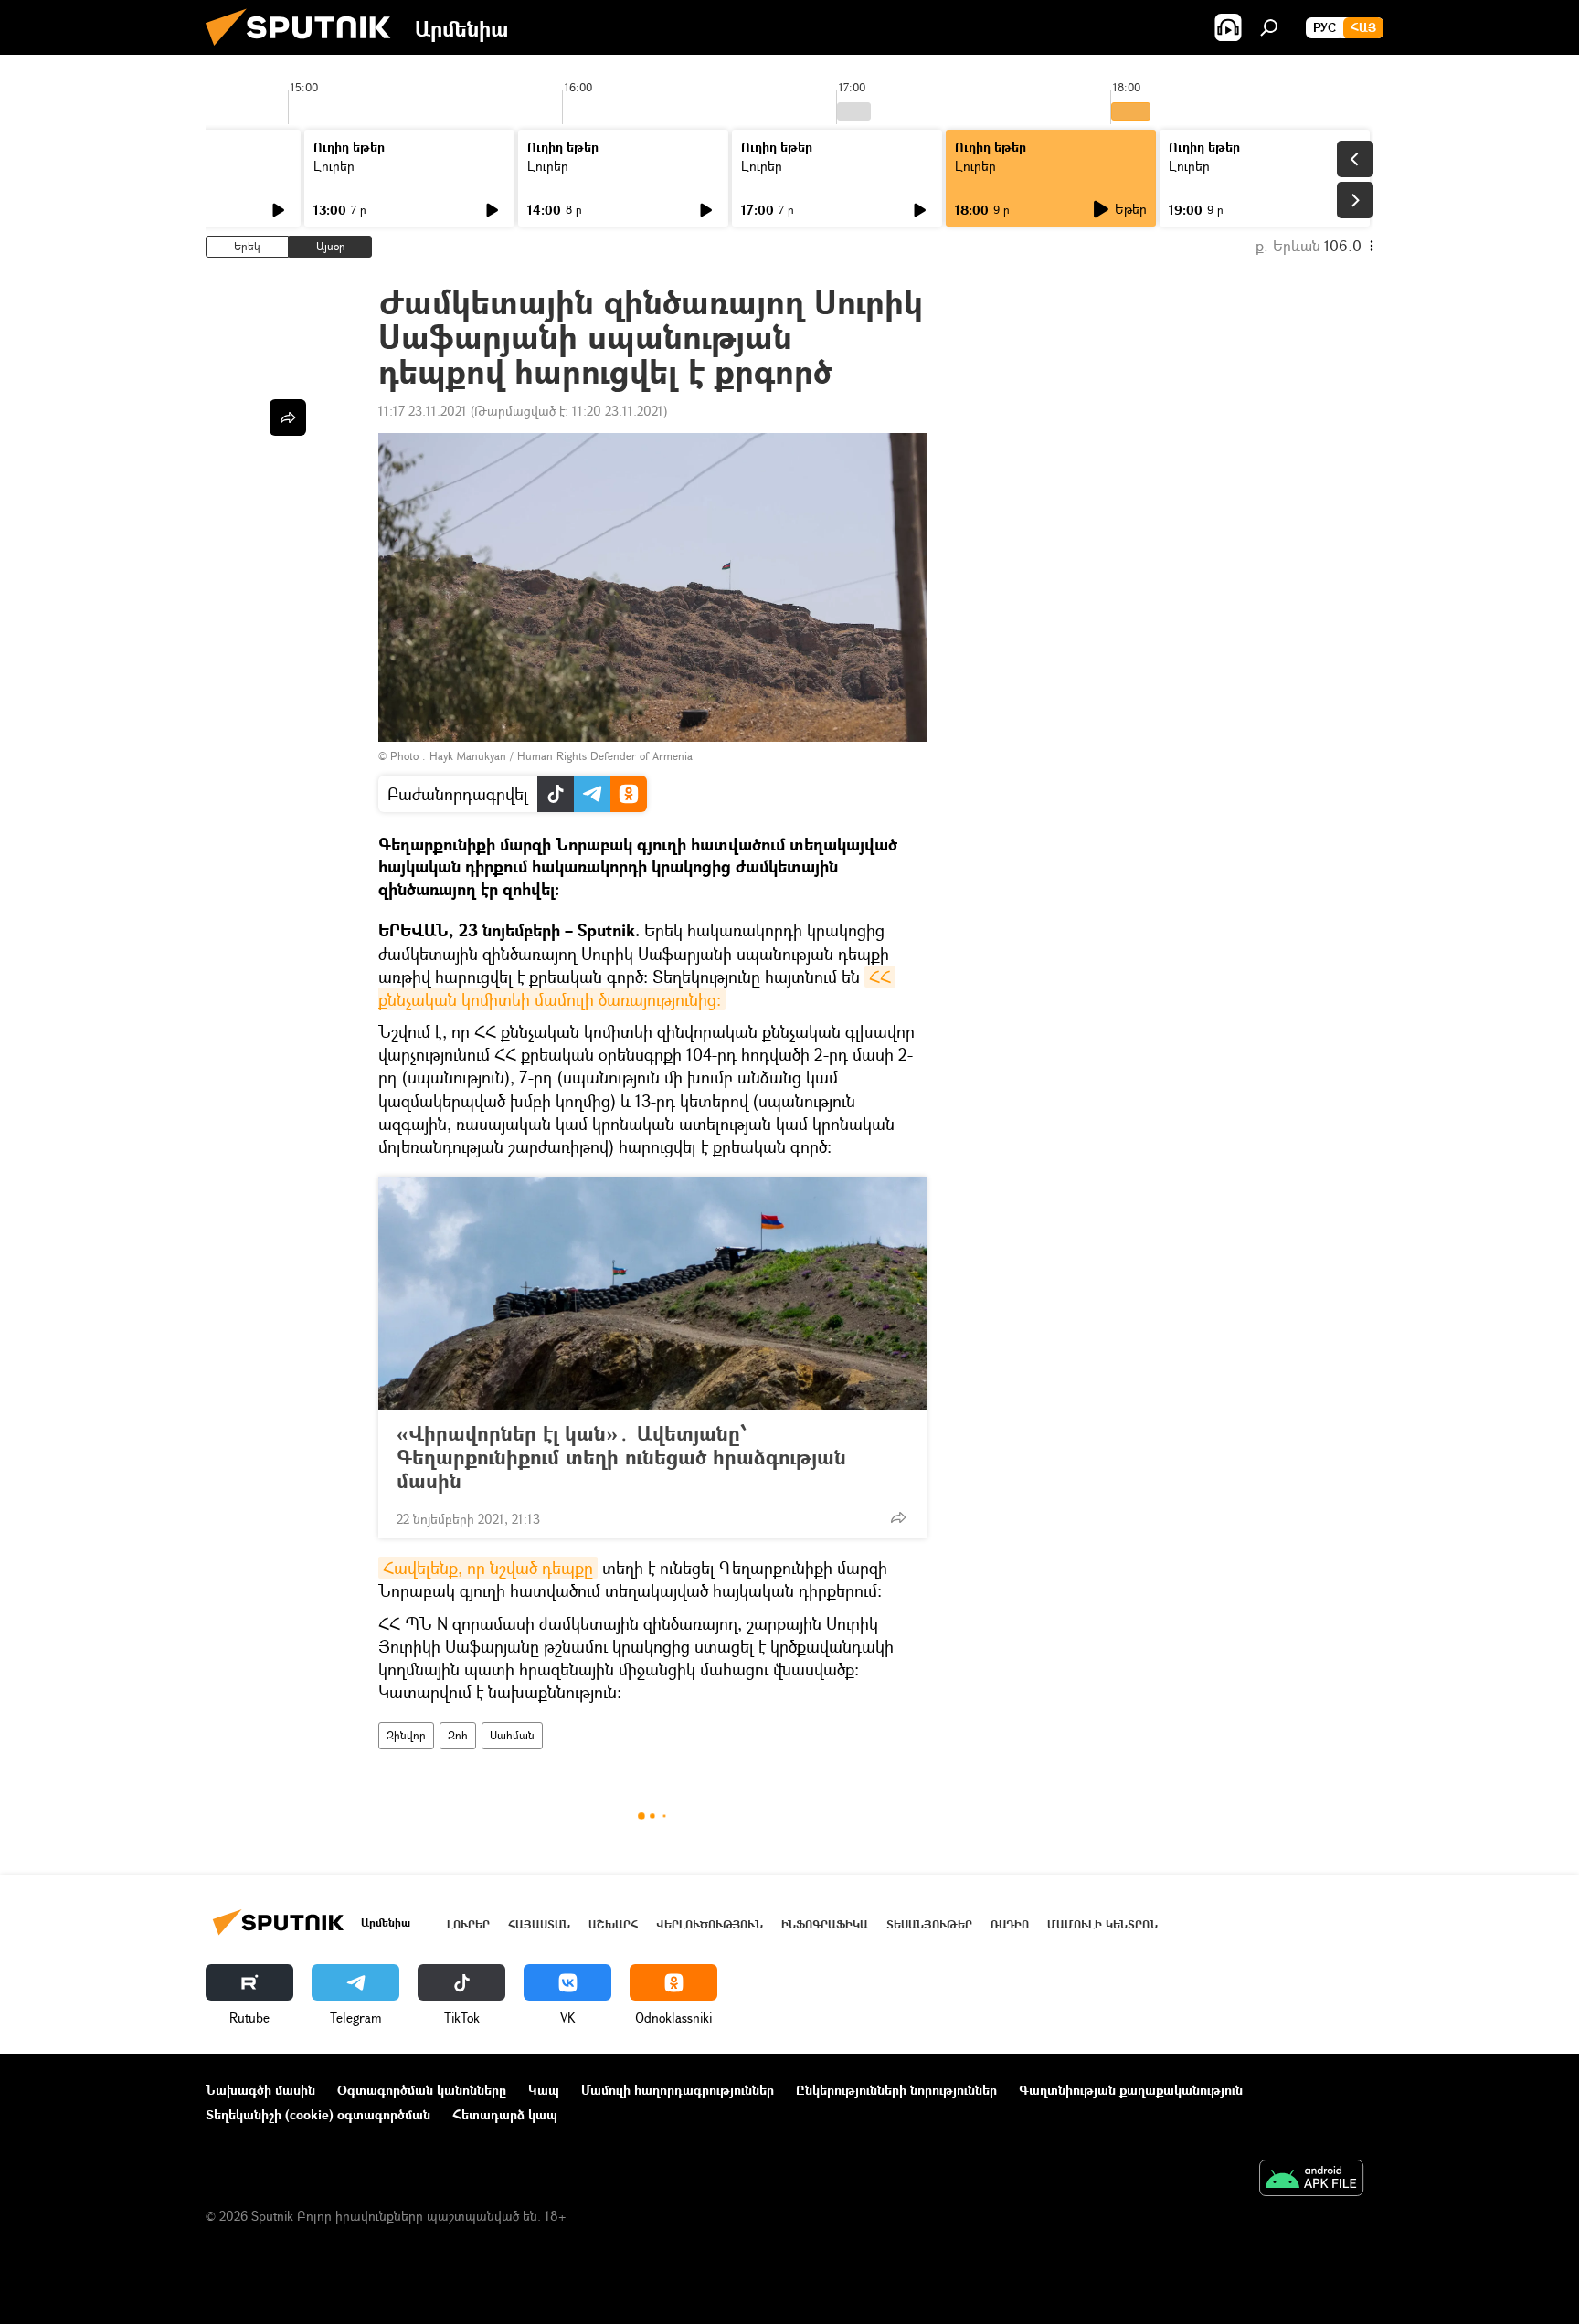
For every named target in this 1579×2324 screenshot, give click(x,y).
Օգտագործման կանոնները (422, 2090)
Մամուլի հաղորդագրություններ (678, 2090)
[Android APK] (1311, 2180)
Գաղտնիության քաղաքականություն (1131, 2090)
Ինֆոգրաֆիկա (825, 1924)
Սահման (512, 1735)
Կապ (544, 2090)
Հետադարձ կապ (505, 2114)
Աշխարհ (613, 1924)
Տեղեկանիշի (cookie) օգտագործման (318, 2114)
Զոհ (458, 1735)
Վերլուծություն (710, 1924)
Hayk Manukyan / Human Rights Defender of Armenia (561, 756)
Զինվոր (406, 1735)
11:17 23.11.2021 (423, 411)
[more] (898, 1517)
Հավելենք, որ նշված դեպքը (488, 1568)
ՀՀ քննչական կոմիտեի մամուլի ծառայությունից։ (637, 988)
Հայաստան (539, 1924)
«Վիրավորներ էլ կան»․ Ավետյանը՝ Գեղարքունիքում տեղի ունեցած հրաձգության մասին (621, 1457)
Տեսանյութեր (929, 1924)
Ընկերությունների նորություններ (896, 2090)
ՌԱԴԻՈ (1010, 1924)
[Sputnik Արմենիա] (305, 50)
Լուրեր (334, 166)
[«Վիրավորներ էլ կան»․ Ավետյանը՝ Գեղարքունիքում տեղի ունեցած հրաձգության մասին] (652, 1294)
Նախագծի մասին (260, 2090)
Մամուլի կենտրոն (1102, 1924)
